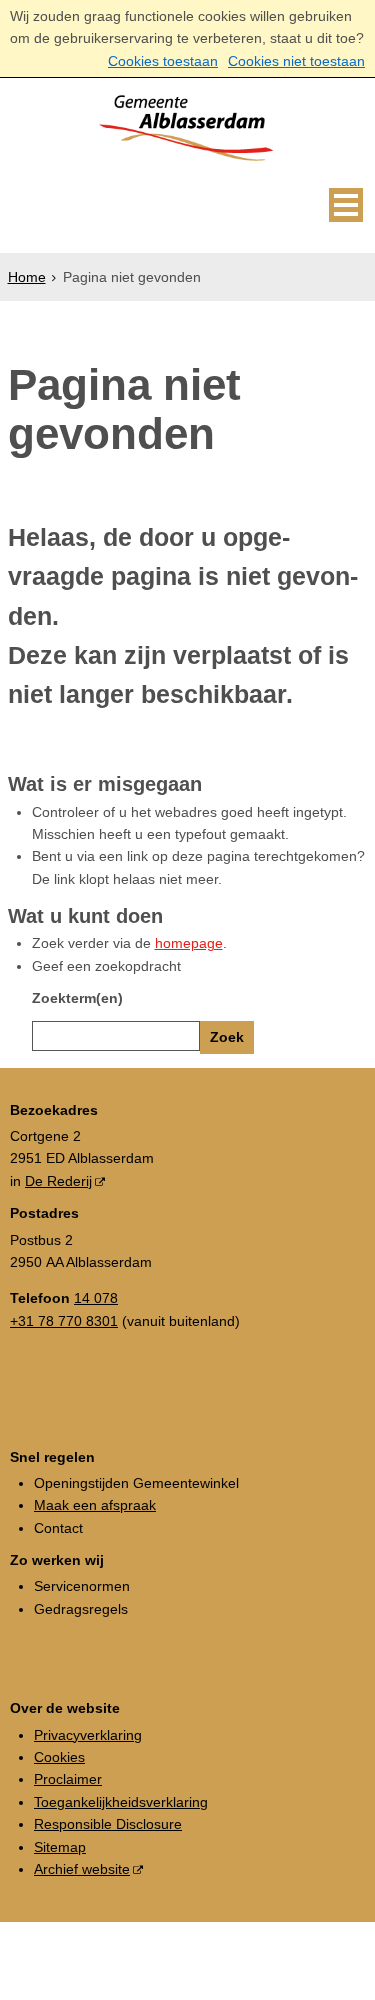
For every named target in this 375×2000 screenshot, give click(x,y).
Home (27, 277)
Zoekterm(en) (77, 998)
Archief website (82, 1869)
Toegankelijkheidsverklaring (121, 1802)
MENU (346, 205)
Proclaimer (68, 1779)
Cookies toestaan (163, 61)
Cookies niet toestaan (296, 61)
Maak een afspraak (95, 1505)
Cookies (59, 1757)
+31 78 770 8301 (64, 1321)
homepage (189, 943)
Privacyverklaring (88, 1735)
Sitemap (60, 1847)
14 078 (96, 1298)
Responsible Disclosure (108, 1824)
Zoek (227, 1037)
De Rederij (58, 1181)
